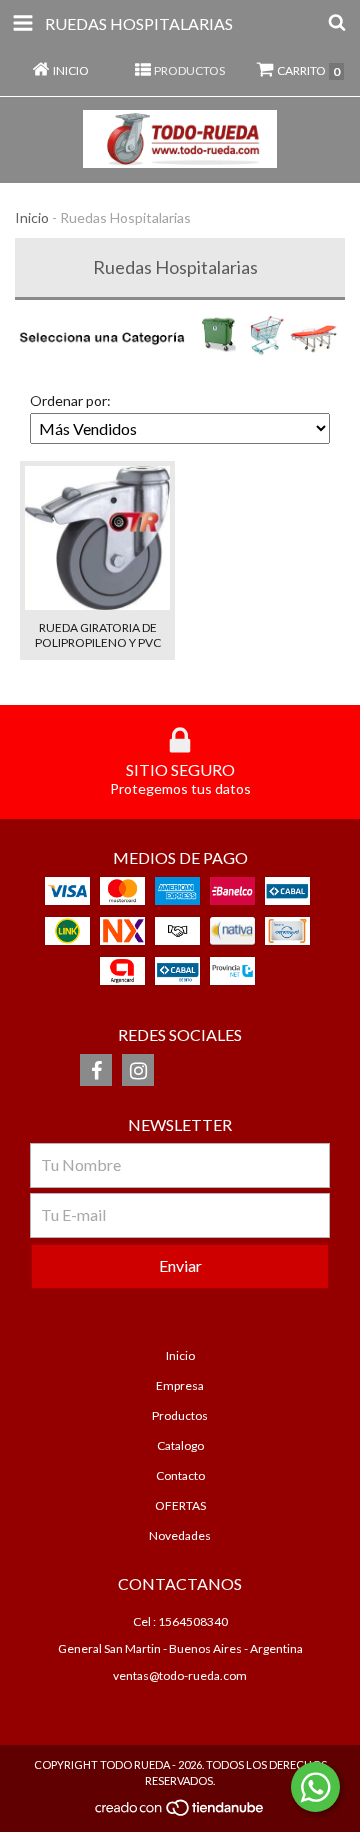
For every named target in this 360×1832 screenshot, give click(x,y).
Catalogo (180, 1445)
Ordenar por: (70, 400)
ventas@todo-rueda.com (180, 1675)
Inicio (32, 217)
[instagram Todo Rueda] (138, 1070)
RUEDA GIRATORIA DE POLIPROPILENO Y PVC (98, 635)
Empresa (180, 1385)
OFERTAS (180, 1505)
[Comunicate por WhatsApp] (315, 1787)
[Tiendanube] (180, 1813)
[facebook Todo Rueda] (96, 1070)
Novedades (180, 1535)
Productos (180, 1415)
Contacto (180, 1475)
